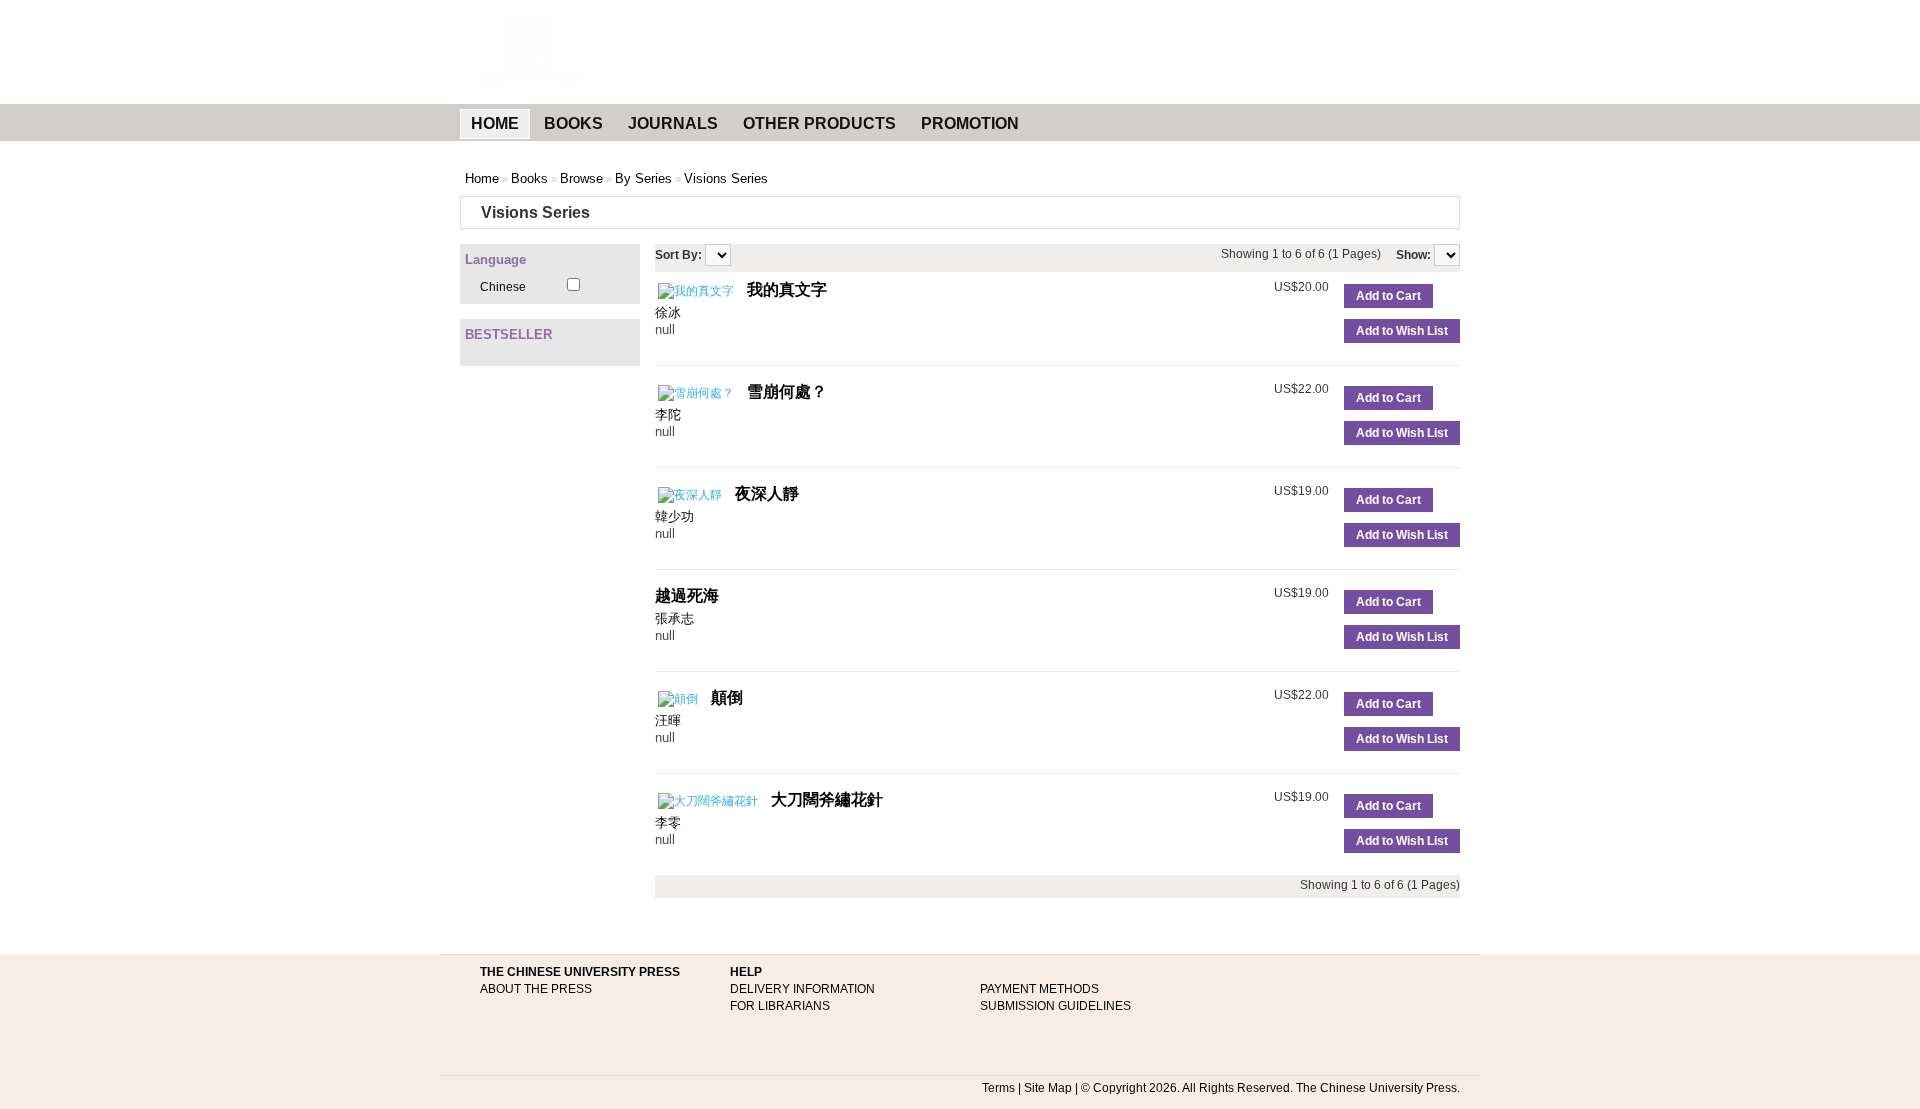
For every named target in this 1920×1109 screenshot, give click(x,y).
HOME (495, 123)
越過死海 (687, 595)
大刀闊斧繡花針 (827, 799)
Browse (581, 178)
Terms (998, 1088)
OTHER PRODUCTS (819, 123)
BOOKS (573, 123)
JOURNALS (673, 123)
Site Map (1048, 1088)
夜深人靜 (767, 493)
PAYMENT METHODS (1039, 989)
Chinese (503, 287)
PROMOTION (970, 123)
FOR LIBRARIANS (780, 1006)
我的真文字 (787, 289)
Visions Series (726, 178)
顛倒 (727, 697)
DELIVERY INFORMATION (802, 989)
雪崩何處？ (787, 391)
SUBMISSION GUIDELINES (1055, 1006)
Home (482, 178)
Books (529, 178)
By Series (643, 178)
